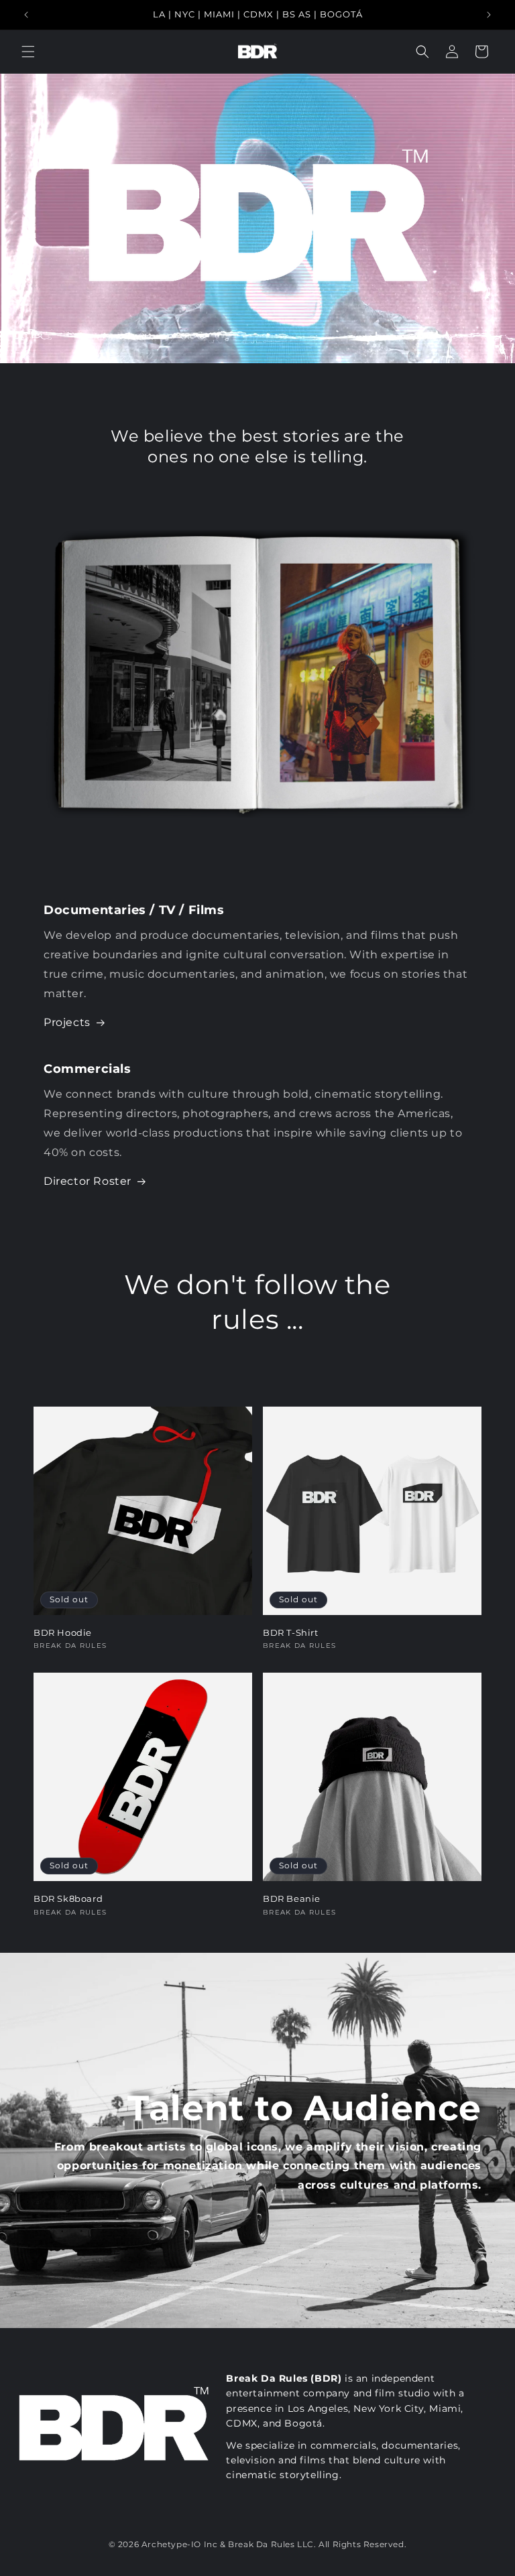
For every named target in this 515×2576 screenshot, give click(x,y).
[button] (28, 52)
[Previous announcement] (26, 15)
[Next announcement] (489, 15)
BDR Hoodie (63, 1632)
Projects (67, 1022)
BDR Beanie (292, 1898)
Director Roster (88, 1181)
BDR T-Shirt (291, 1632)
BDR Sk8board (68, 1898)
